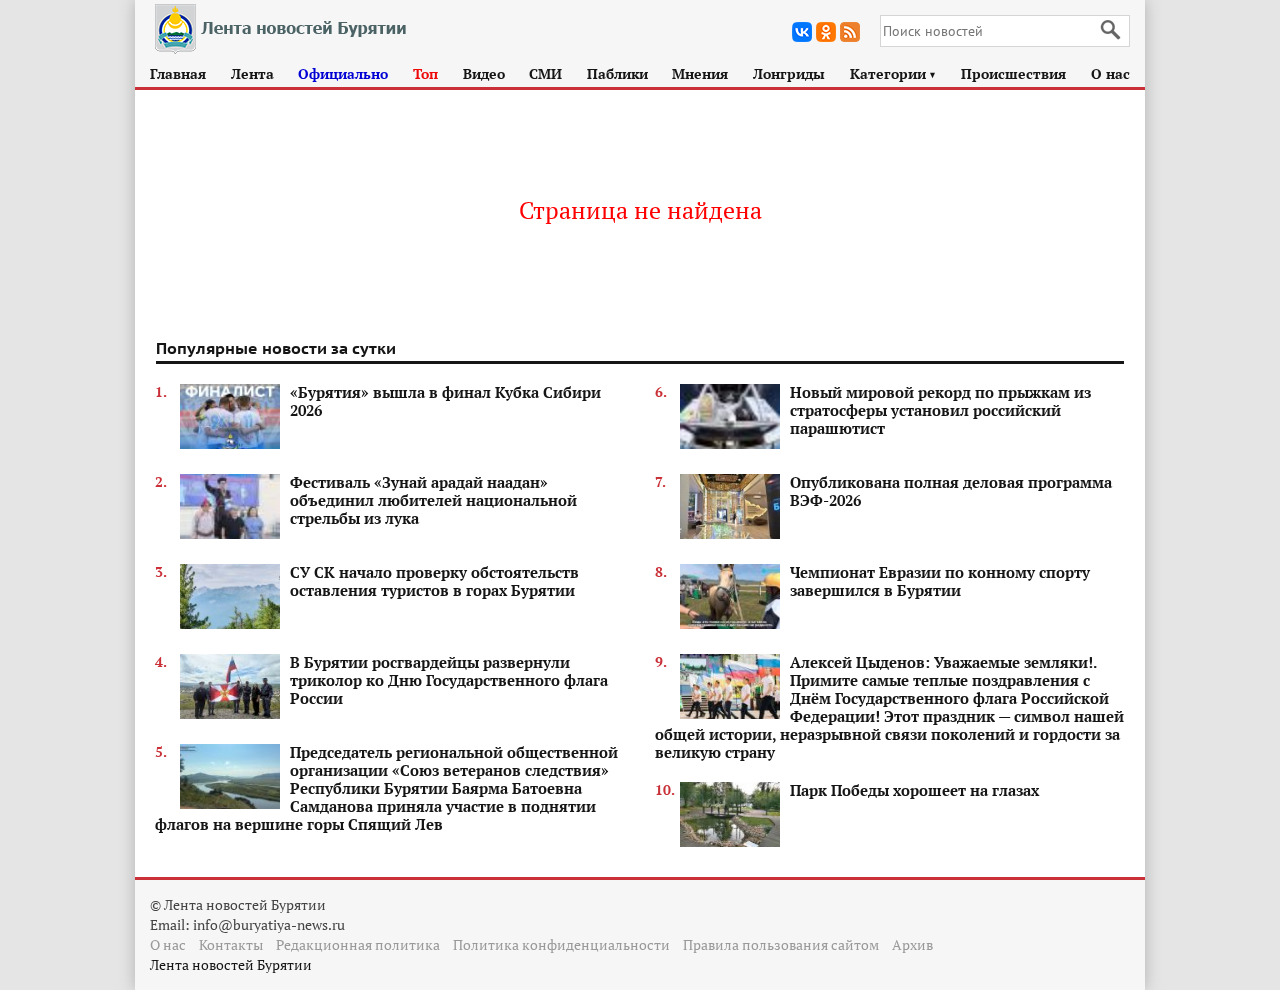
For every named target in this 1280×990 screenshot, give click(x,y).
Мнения (700, 73)
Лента (252, 73)
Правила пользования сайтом (781, 944)
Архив (912, 944)
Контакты (231, 944)
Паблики (617, 73)
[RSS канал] (850, 32)
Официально (343, 73)
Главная (178, 73)
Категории (893, 73)
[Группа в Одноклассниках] (826, 32)
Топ (425, 73)
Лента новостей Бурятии (231, 964)
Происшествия (1013, 73)
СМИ (545, 73)
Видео (484, 73)
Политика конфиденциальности (561, 944)
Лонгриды (789, 73)
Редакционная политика (358, 944)
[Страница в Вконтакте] (802, 32)
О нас (1110, 73)
